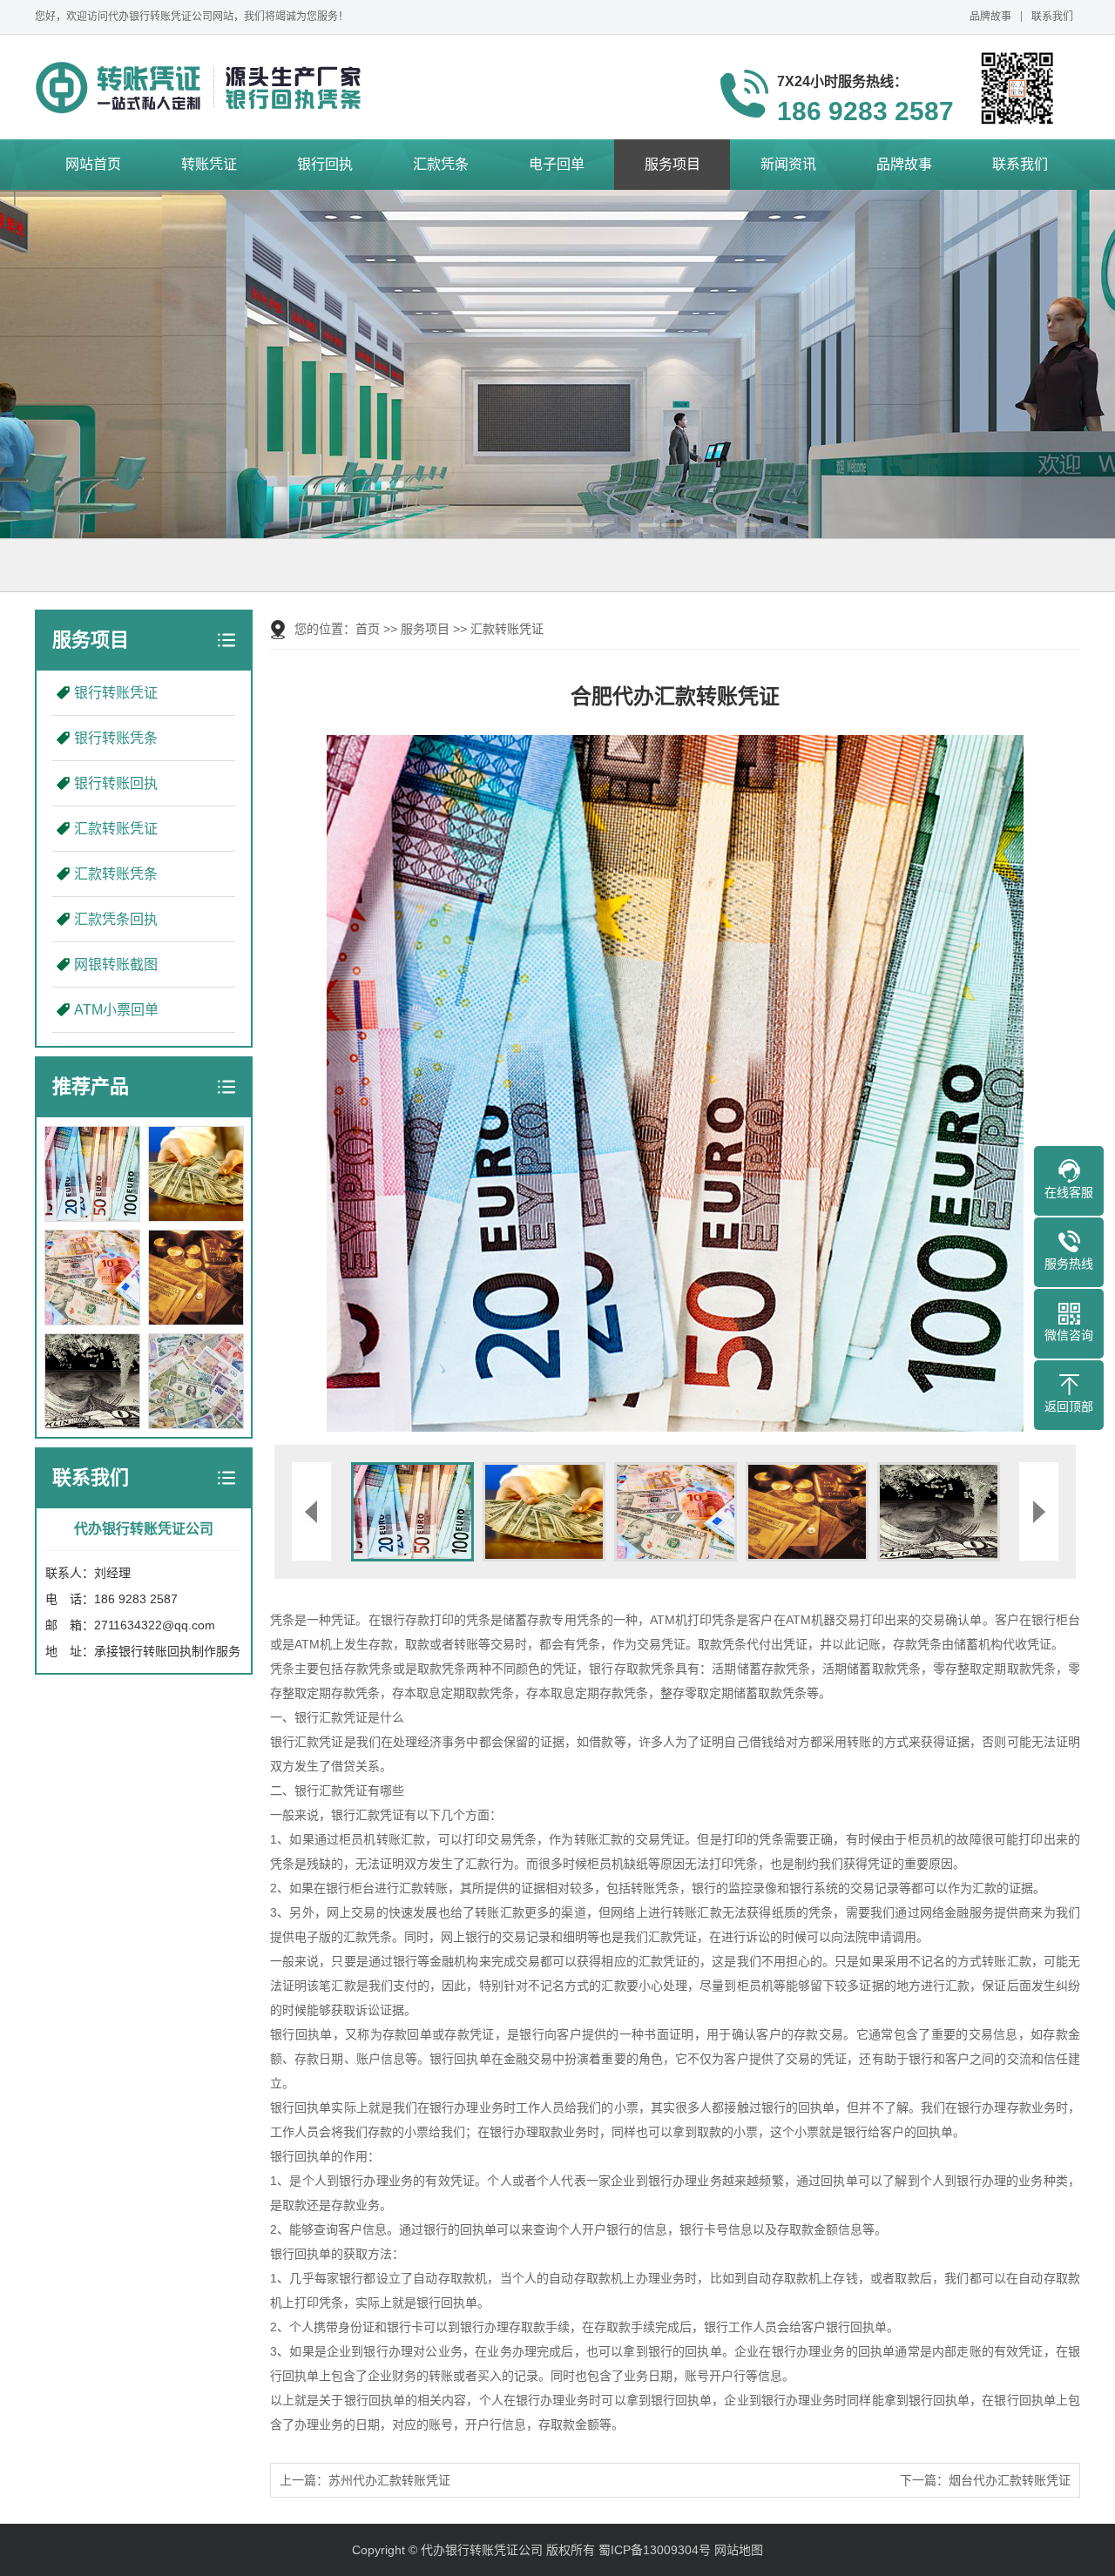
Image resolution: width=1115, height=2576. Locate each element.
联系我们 (1052, 17)
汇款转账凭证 (353, 566)
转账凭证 (209, 164)
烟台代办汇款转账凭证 (1010, 2480)
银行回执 (325, 164)
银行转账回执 (258, 566)
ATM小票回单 (116, 1010)
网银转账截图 (116, 964)
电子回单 (557, 164)
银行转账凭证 (68, 566)
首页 (368, 629)
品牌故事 (990, 17)
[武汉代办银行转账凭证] (196, 1425)
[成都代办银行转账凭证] (92, 1425)
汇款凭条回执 (116, 919)
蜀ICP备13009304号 (655, 2550)
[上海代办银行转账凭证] (196, 1217)
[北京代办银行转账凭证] (92, 1217)
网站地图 (739, 2550)
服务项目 (672, 164)
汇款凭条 (441, 164)
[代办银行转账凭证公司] (213, 87)
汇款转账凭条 (448, 566)
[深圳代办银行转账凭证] (196, 1321)
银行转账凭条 (163, 566)
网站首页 (93, 164)
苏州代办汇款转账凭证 (389, 2480)
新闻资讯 (788, 164)
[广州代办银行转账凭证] (92, 1321)
